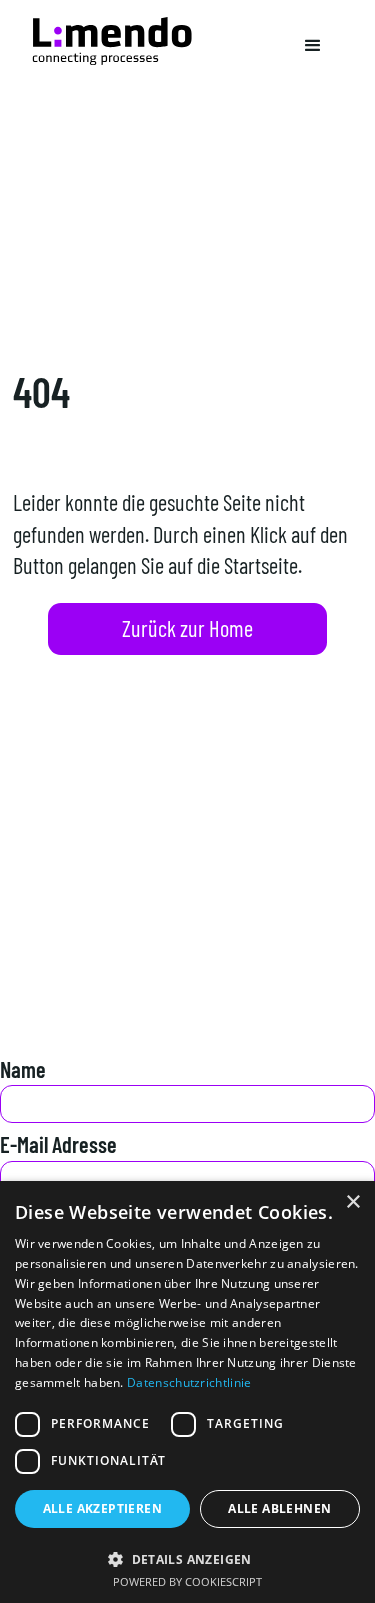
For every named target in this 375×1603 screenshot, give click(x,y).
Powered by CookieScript (187, 1581)
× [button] (352, 1202)
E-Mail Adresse (58, 1144)
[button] (313, 46)
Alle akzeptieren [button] (102, 1508)
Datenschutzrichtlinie (189, 1382)
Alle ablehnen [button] (279, 1508)
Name (23, 1069)
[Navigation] (112, 41)
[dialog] (187, 1392)
